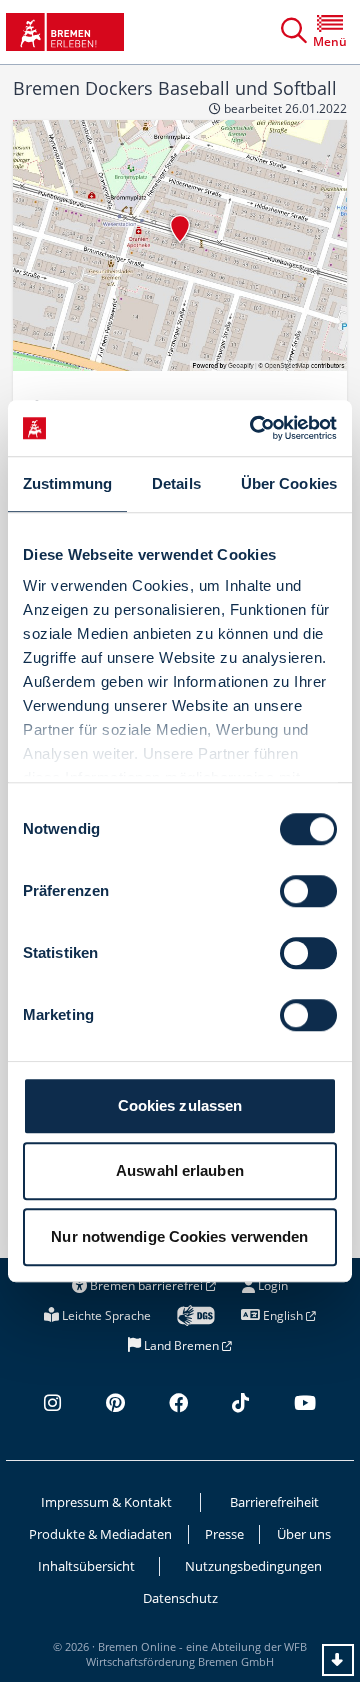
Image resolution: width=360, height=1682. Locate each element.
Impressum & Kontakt (106, 1502)
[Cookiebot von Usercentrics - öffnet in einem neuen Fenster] (254, 428)
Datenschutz (180, 1598)
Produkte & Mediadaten (100, 1534)
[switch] (308, 891)
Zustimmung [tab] (67, 483)
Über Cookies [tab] (289, 483)
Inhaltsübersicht (86, 1566)
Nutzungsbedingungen (253, 1566)
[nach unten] (338, 1660)
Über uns (304, 1534)
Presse (224, 1534)
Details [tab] (176, 483)
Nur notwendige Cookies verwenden (179, 1236)
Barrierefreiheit (274, 1502)
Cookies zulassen (180, 1105)
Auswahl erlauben (180, 1170)
